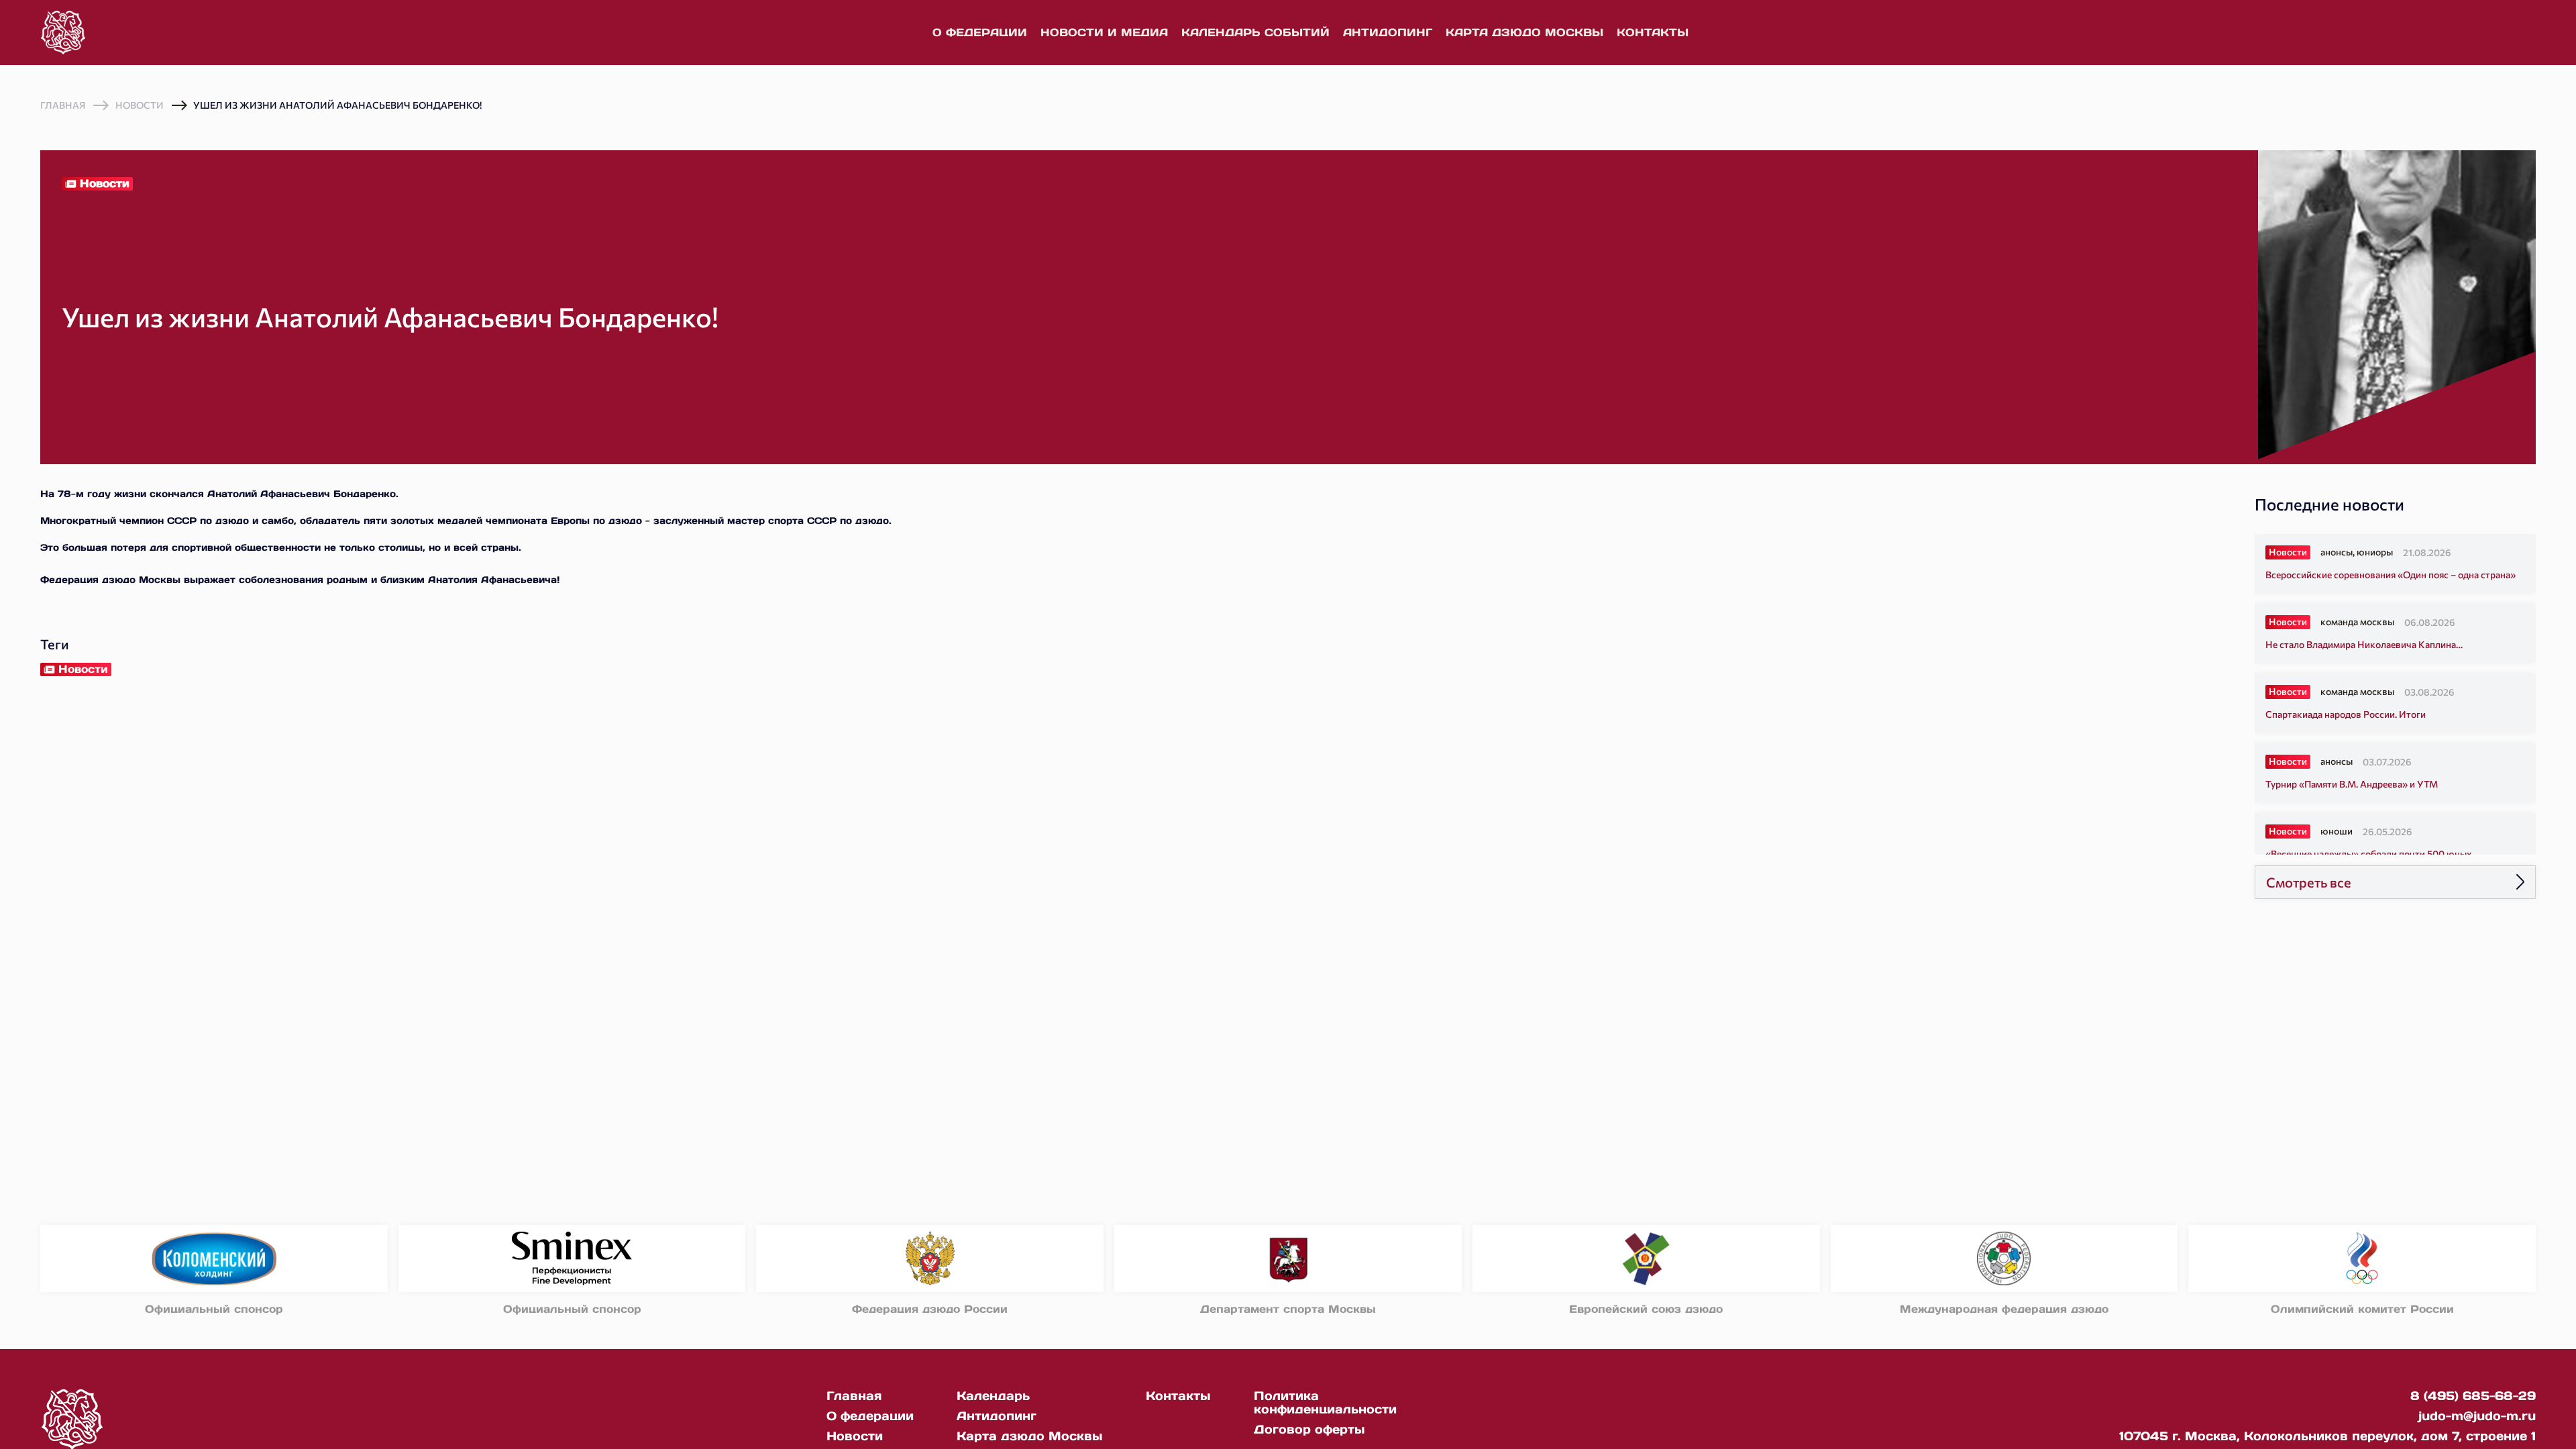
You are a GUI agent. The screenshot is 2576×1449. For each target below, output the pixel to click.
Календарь (993, 1396)
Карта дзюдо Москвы (1524, 32)
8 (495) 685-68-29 (2473, 1396)
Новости (140, 105)
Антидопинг (1388, 32)
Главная (63, 105)
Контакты (1653, 32)
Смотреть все (2309, 882)
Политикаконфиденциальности (1325, 1402)
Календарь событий (1255, 32)
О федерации (980, 32)
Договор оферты (1309, 1429)
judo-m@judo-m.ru (2477, 1416)
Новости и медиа (1104, 32)
